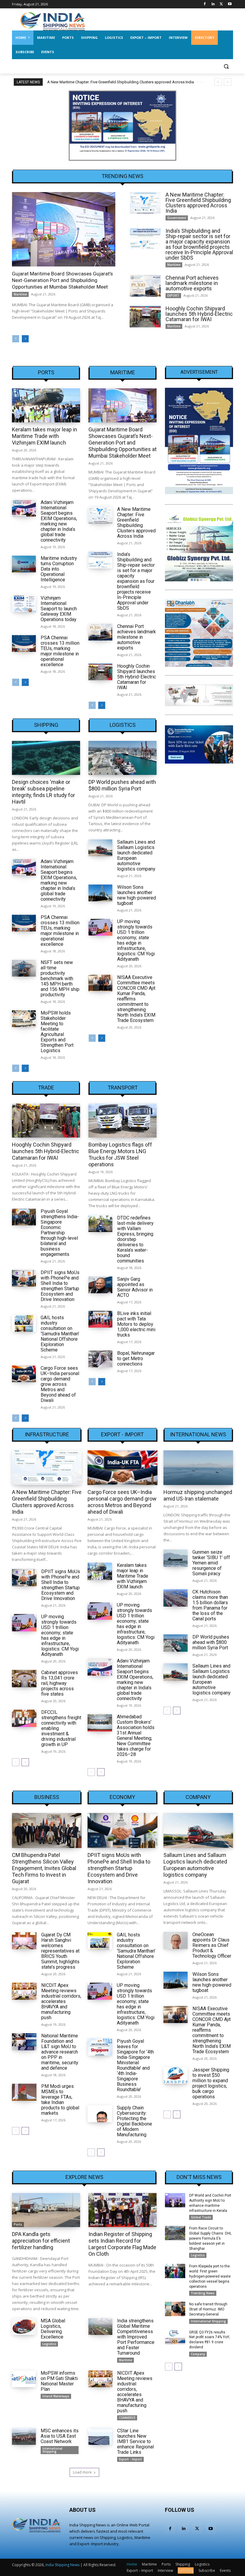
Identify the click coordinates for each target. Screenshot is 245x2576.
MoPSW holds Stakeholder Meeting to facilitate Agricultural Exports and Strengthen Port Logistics (57, 1032)
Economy (122, 1797)
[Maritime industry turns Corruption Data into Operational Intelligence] (24, 564)
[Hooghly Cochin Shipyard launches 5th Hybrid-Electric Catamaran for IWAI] (145, 317)
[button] (226, 66)
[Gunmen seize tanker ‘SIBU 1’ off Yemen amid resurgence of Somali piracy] (176, 1558)
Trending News (203, 2293)
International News (198, 1435)
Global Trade (201, 2217)
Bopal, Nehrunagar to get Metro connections (136, 1359)
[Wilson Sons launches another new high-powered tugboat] (100, 893)
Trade (46, 1088)
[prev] (218, 82)
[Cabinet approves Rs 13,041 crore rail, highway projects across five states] (24, 1678)
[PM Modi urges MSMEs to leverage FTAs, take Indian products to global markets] (24, 2092)
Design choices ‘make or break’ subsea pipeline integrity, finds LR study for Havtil (43, 792)
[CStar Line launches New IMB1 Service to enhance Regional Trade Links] (100, 2436)
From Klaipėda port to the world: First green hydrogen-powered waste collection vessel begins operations (210, 2276)
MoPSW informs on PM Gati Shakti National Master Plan (59, 2381)
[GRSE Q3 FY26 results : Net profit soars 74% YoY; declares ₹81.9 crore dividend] (175, 2337)
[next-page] (25, 339)
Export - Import (122, 1435)
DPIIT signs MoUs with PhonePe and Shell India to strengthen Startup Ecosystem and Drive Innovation (60, 1286)
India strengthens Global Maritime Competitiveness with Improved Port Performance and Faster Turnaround (136, 2337)
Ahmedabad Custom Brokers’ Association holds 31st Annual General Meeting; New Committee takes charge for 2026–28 (136, 1736)
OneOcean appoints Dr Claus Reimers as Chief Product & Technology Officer (212, 1945)
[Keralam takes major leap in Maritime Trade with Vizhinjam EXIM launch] (46, 405)
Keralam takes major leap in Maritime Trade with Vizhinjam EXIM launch (45, 436)
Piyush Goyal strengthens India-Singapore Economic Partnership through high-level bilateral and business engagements (60, 1233)
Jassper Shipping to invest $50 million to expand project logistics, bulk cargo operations (211, 2083)
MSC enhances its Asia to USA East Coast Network (60, 2436)
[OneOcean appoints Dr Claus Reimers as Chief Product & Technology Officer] (176, 1940)
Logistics (123, 725)
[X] (221, 4)
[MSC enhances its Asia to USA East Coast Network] (24, 2436)
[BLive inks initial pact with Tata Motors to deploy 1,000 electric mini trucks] (100, 1319)
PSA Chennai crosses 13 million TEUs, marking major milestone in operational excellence (60, 651)
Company (198, 1797)
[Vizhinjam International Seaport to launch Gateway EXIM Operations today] (24, 604)
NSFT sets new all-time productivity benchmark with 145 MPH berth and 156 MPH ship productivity (60, 979)
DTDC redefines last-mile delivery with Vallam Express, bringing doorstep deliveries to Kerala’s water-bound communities (135, 1239)
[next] (228, 82)
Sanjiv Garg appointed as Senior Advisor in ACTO (135, 1287)
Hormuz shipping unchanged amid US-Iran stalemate (198, 1495)
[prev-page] (16, 339)
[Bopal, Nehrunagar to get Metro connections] (100, 1359)
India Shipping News (62, 2565)
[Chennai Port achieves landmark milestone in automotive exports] (145, 286)
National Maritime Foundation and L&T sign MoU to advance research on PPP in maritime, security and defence (60, 2052)
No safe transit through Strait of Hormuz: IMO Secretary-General (208, 2309)
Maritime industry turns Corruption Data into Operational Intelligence (59, 569)
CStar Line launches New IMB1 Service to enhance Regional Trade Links (135, 2441)
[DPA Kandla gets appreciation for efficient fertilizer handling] (46, 2210)
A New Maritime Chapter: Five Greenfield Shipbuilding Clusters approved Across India (198, 203)
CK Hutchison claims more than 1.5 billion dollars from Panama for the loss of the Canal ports (210, 1605)
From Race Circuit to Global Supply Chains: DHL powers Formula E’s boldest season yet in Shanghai (210, 2238)
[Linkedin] (213, 4)
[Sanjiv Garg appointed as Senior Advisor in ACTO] (100, 1285)
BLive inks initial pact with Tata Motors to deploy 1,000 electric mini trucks (136, 1324)
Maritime (20, 294)
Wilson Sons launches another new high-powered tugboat (137, 895)
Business (47, 1797)
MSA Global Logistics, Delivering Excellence (53, 2329)
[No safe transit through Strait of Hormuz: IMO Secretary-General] (175, 2309)
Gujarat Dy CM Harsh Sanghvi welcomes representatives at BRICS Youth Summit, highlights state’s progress (60, 1951)
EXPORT (173, 295)
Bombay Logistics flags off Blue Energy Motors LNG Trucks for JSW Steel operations (120, 1154)
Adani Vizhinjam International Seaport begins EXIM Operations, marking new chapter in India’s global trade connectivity (59, 521)
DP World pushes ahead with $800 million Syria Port (122, 785)
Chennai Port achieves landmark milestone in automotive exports (192, 283)
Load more (82, 2472)
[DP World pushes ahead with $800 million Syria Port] (122, 758)
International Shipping (52, 2450)
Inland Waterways (56, 2396)
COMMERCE (127, 2418)
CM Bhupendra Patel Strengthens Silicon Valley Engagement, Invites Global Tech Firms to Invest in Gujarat (44, 1868)
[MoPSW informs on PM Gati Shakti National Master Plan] (24, 2379)
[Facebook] (205, 4)
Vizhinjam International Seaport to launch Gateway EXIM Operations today (59, 609)
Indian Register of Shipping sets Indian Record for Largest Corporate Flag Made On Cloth (122, 2244)
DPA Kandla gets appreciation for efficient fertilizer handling (41, 2241)
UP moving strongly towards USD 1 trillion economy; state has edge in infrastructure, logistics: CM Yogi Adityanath (136, 940)
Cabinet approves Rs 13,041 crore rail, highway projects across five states (60, 1683)
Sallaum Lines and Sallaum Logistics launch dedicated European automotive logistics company (136, 855)
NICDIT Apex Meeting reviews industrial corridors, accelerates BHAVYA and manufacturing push (61, 2001)
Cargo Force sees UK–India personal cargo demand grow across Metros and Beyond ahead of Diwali (60, 1384)
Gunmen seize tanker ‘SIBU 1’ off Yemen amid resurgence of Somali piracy (211, 1563)
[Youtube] (230, 4)
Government (177, 218)
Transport (123, 1088)
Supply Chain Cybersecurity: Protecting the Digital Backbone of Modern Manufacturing (134, 2121)
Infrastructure (47, 1435)
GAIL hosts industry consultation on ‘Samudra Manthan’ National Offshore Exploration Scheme (60, 1334)
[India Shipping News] (53, 21)
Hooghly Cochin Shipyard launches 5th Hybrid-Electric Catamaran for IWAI (199, 314)
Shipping (46, 725)
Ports (46, 373)
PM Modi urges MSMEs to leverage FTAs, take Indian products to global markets (60, 2100)
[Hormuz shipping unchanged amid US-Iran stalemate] (198, 1468)
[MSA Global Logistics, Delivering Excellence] (24, 2327)
